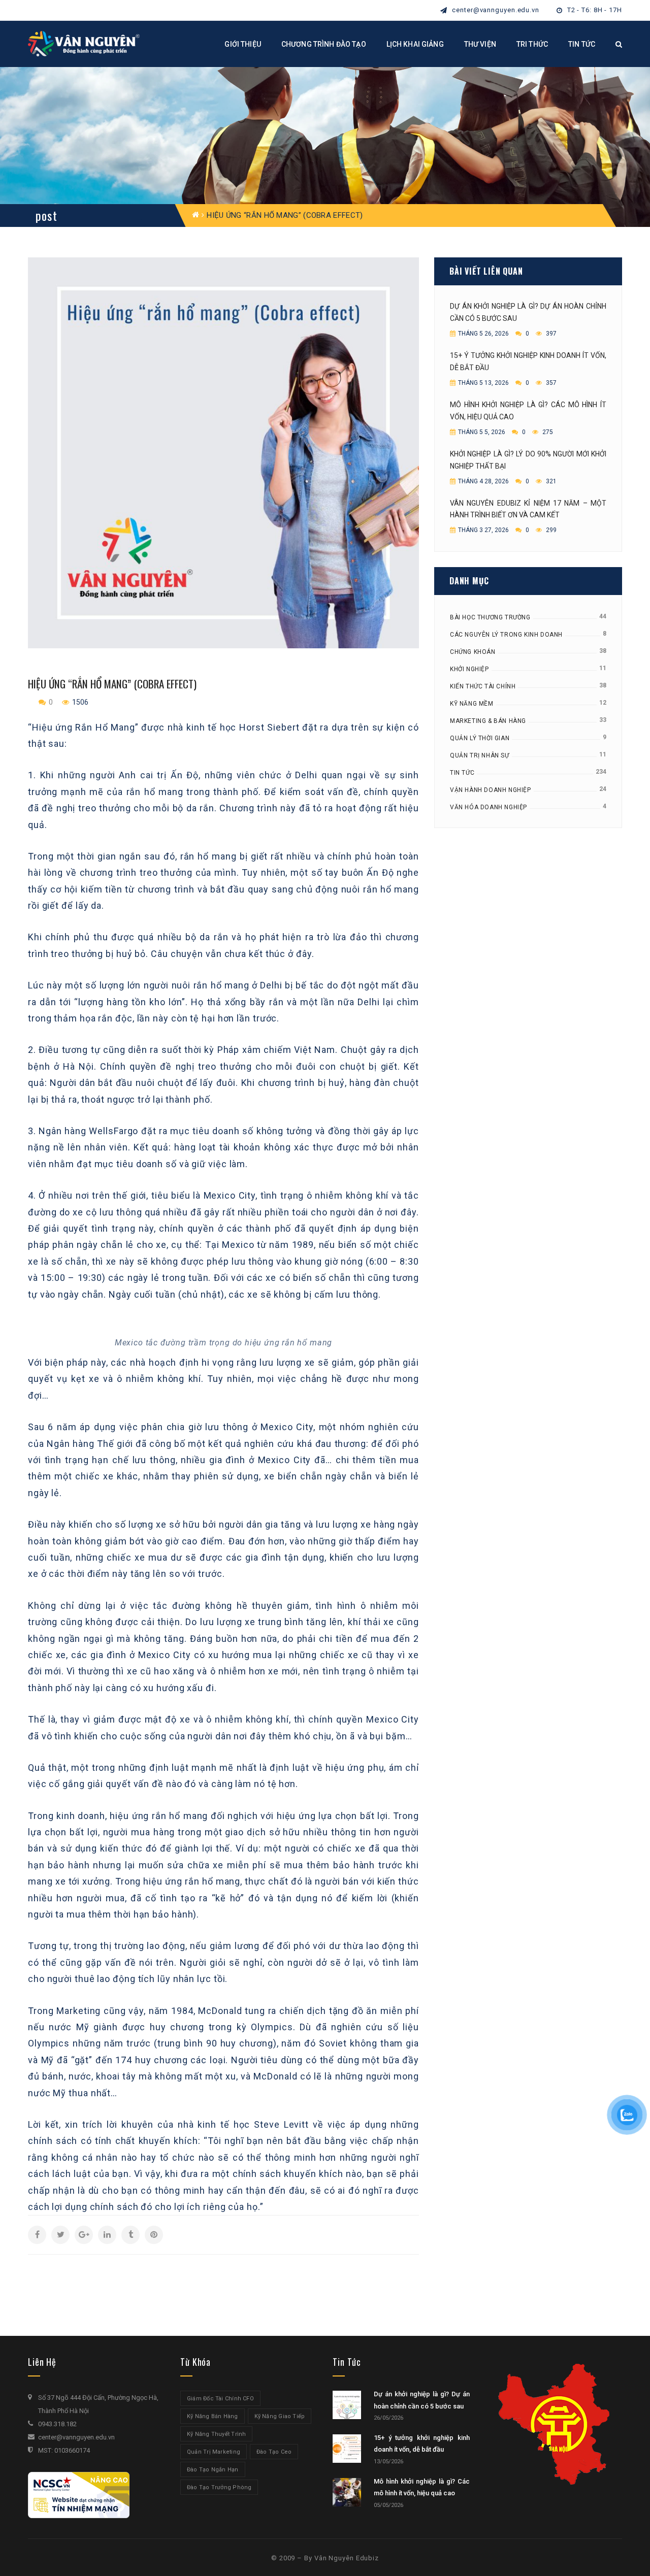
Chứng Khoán (473, 652)
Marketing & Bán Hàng (488, 721)
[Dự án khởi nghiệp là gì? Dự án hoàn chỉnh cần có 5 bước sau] (347, 2405)
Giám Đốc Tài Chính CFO (220, 2399)
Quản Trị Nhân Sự (480, 755)
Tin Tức (462, 773)
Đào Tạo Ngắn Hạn (213, 2470)
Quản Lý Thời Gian (480, 738)
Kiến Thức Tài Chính (483, 686)
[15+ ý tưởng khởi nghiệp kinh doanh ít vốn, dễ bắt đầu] (347, 2449)
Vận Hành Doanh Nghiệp (491, 790)
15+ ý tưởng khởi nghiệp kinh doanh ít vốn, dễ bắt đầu (528, 361)
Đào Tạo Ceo (274, 2452)
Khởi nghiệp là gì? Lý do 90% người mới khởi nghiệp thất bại (528, 460)
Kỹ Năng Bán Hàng (213, 2416)
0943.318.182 (57, 2424)
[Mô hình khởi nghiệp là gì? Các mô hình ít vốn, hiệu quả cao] (347, 2492)
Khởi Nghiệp (469, 669)
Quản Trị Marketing (214, 2452)
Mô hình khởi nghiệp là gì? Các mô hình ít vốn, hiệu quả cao (528, 411)
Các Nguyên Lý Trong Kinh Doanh (506, 635)
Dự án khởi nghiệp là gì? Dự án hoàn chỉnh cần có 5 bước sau (528, 312)
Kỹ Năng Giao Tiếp (280, 2416)
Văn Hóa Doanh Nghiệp (489, 807)
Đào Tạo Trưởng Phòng (219, 2487)
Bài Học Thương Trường (490, 617)
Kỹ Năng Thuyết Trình (216, 2434)
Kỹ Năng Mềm (472, 704)
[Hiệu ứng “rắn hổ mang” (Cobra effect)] (223, 453)
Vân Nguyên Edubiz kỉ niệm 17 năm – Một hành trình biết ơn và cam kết (528, 509)
